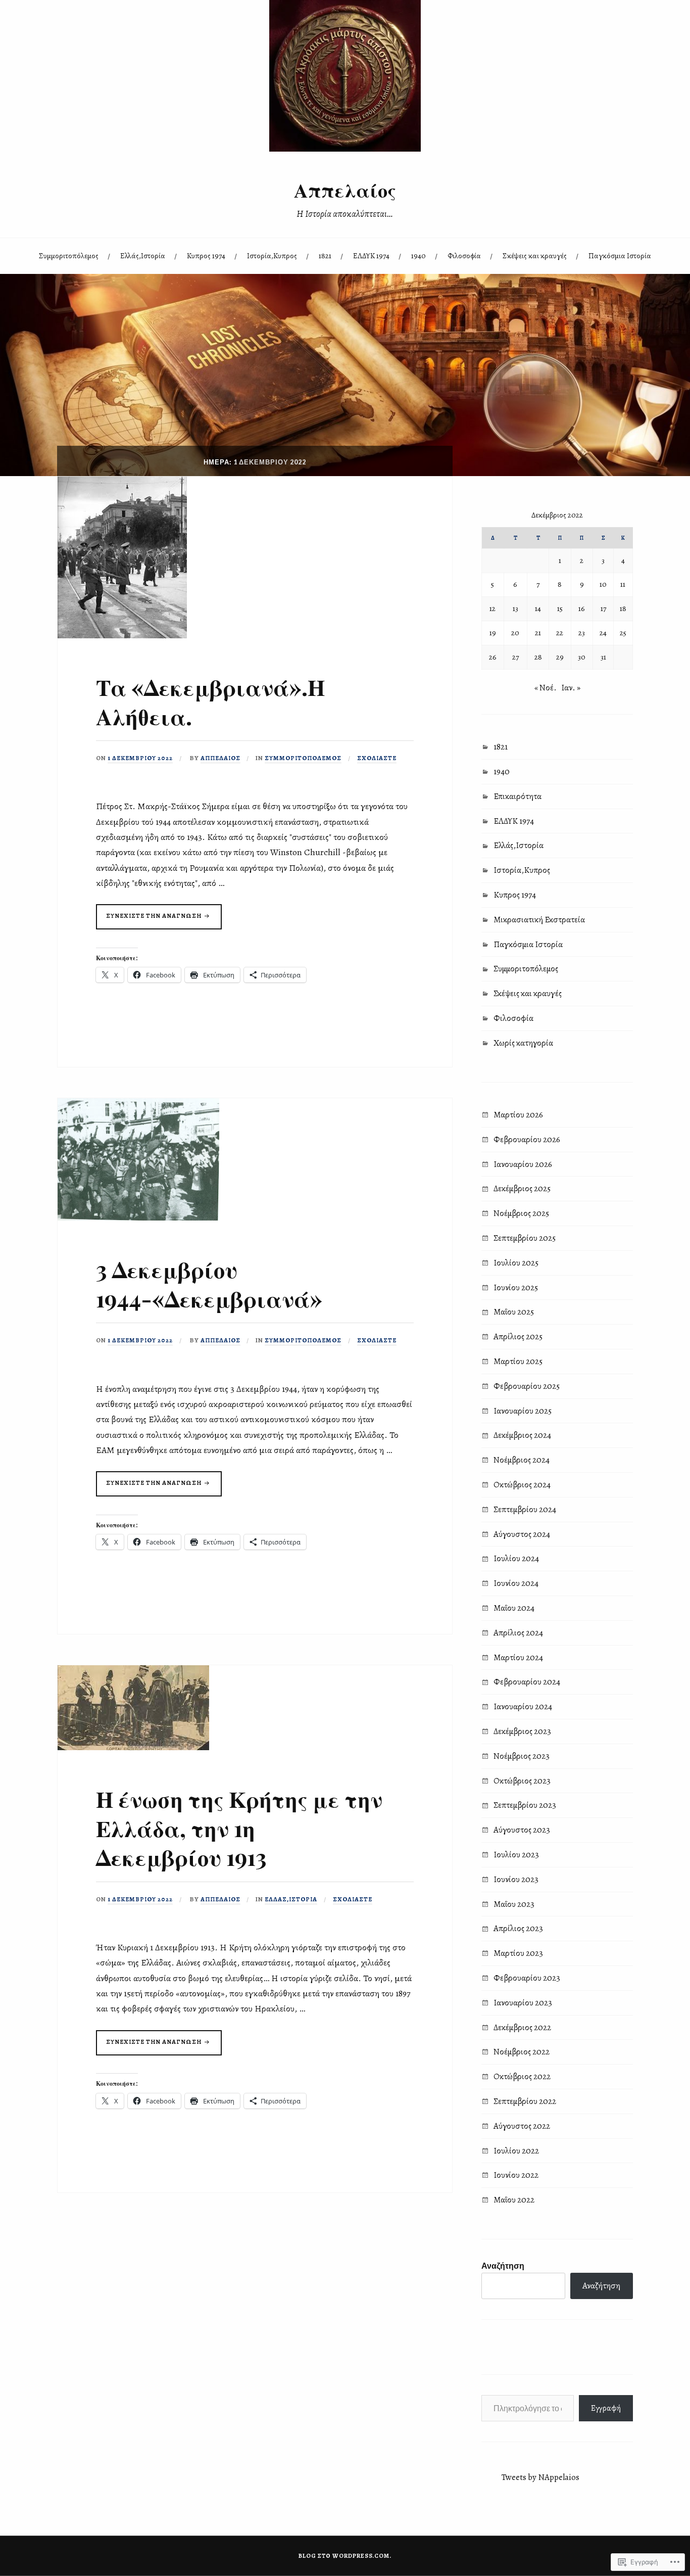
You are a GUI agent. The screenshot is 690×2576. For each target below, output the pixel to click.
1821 (325, 255)
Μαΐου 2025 (514, 1312)
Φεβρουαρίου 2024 (527, 1682)
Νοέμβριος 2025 (521, 1213)
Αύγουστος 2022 (522, 2126)
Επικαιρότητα (517, 796)
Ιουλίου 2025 (516, 1263)
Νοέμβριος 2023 (522, 1756)
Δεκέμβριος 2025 (522, 1188)
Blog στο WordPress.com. (345, 2556)
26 (493, 657)
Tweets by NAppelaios (540, 2477)
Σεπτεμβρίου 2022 (525, 2101)
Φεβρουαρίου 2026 (527, 1139)
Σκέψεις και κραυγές (535, 255)
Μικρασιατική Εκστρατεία (539, 920)
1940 (418, 255)
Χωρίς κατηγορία (523, 1043)
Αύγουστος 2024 (522, 1534)
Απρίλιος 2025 (518, 1337)
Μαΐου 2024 (514, 1608)
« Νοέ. (546, 688)
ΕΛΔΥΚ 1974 (371, 255)
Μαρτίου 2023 (518, 1953)
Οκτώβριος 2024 (522, 1485)
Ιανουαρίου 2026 (523, 1164)
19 (493, 633)
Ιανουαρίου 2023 (523, 2003)
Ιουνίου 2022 (516, 2175)
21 (538, 633)
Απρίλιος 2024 (518, 1633)
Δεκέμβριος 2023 (522, 1731)
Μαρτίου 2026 (518, 1115)
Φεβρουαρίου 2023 (527, 1978)
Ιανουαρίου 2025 (523, 1411)
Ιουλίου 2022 (516, 2151)
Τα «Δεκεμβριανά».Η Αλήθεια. (210, 701)
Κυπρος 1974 (206, 255)
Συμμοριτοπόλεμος (69, 255)
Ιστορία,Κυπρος (272, 255)
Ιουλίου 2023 (516, 1855)
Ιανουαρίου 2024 (523, 1706)
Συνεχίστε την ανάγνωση (150, 920)
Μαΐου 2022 (514, 2200)
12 (492, 608)
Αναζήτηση (503, 2265)
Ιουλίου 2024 (516, 1558)
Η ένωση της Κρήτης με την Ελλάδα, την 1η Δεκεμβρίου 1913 (239, 1828)
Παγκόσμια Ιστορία (620, 255)
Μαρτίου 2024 (518, 1657)
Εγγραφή (606, 2408)
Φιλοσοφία (464, 255)
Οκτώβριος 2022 (522, 2076)
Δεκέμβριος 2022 (522, 2027)
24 (603, 633)
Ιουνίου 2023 (516, 1879)
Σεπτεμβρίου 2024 (525, 1509)
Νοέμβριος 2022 (522, 2052)
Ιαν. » (571, 688)
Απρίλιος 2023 (518, 1928)
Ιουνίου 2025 (516, 1287)
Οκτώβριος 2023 (522, 1781)
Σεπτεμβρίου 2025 (525, 1238)
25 (623, 633)
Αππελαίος (345, 190)
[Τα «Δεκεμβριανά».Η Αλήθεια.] (122, 636)
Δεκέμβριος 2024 (522, 1435)
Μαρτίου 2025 (518, 1361)
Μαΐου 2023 (514, 1904)
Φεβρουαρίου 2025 (527, 1386)
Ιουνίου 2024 (516, 1583)
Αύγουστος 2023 (522, 1830)
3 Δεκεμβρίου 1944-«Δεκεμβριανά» (209, 1283)
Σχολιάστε (377, 758)
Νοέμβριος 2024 (522, 1460)
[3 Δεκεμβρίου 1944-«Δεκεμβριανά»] (138, 1218)
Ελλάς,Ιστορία (143, 255)
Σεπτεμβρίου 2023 (525, 1805)
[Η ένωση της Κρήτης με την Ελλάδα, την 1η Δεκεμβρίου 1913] (133, 1747)
